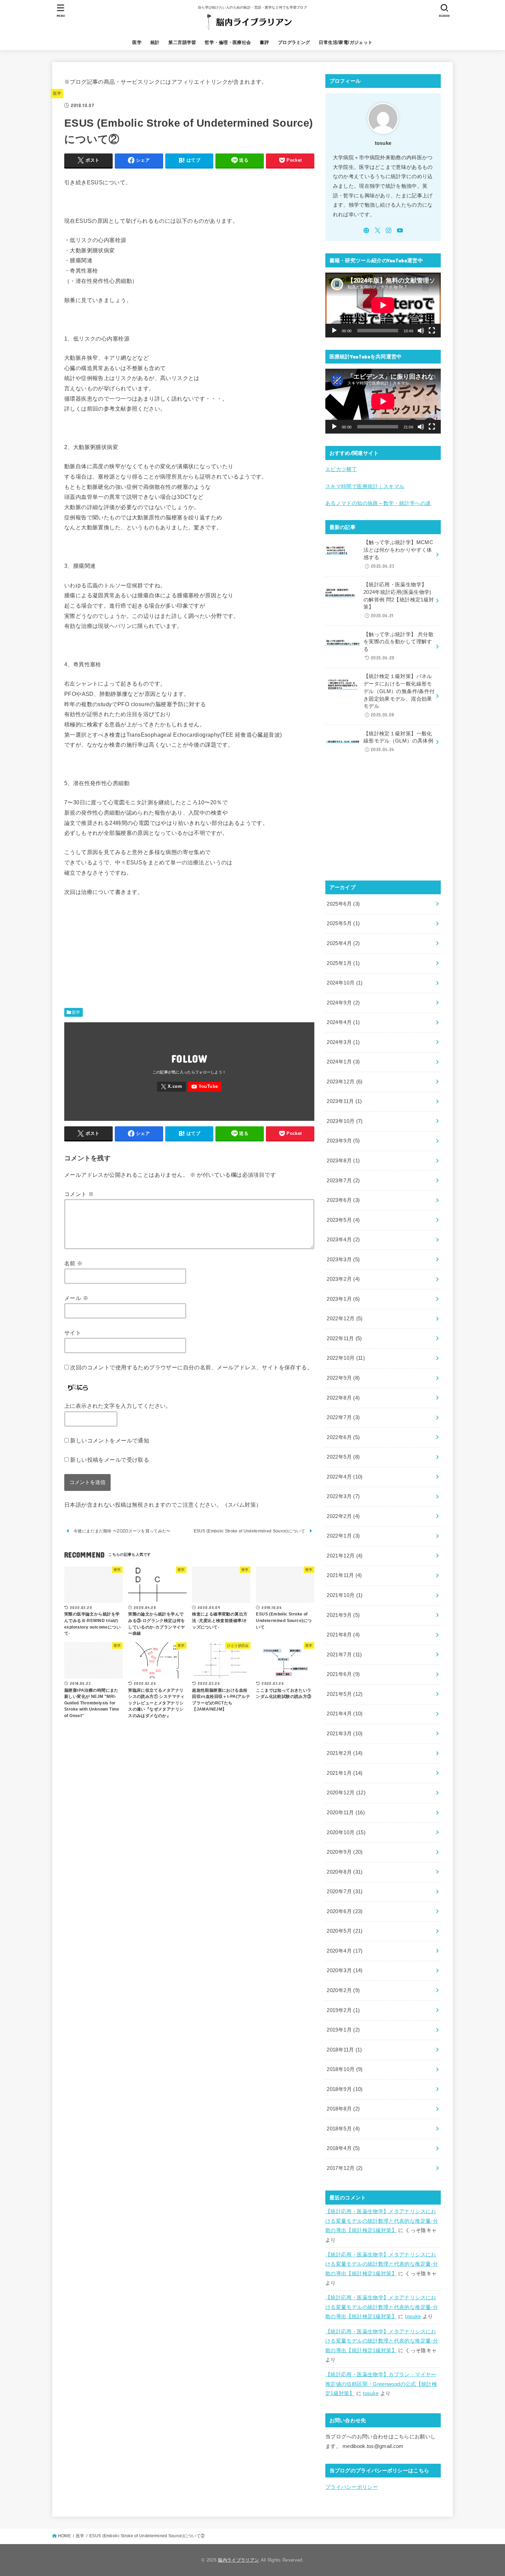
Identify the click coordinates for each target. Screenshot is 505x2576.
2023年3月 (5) (343, 1260)
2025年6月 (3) (343, 904)
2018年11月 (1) (344, 2050)
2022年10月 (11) (346, 1358)
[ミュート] (421, 331)
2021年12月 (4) (345, 1556)
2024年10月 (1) (345, 983)
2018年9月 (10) (345, 2089)
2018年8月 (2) (343, 2109)
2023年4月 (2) (343, 1240)
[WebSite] (366, 230)
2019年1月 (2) (343, 2030)
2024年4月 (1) (343, 1022)
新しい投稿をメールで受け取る (110, 1460)
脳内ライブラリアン (238, 2560)
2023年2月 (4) (343, 1279)
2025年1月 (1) (343, 963)
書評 (264, 42)
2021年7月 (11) (344, 1655)
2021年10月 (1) (345, 1595)
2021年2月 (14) (345, 1753)
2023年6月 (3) (343, 1200)
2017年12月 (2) (345, 2168)
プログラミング (294, 42)
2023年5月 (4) (343, 1220)
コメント (79, 1194)
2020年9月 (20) (345, 1852)
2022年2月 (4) (343, 1516)
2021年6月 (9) (343, 1674)
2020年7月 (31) (345, 1891)
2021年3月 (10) (345, 1734)
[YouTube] (205, 1087)
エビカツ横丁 (341, 469)
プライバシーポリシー (352, 2487)
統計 (155, 42)
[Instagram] (389, 230)
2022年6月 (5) (343, 1437)
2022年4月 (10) (345, 1477)
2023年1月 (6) (343, 1299)
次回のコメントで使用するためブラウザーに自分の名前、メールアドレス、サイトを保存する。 (191, 1367)
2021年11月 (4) (344, 1575)
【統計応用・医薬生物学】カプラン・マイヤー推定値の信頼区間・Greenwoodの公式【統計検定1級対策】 (381, 2384)
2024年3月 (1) (343, 1042)
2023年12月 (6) (345, 1082)
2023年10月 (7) (345, 1121)
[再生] (334, 331)
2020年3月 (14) (345, 1970)
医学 (137, 42)
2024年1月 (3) (343, 1062)
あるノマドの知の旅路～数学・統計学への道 (378, 503)
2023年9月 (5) (343, 1141)
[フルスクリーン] (432, 331)
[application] (383, 305)
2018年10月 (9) (345, 2069)
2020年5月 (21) (345, 1931)
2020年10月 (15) (346, 1832)
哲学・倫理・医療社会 (228, 42)
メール (76, 1298)
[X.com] (171, 1087)
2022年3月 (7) (343, 1496)
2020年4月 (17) (345, 1951)
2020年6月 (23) (345, 1911)
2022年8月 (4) (343, 1398)
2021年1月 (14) (345, 1773)
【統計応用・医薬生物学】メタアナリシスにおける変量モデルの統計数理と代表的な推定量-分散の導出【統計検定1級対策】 (382, 2221)
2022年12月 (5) (345, 1319)
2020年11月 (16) (346, 1813)
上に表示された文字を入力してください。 (118, 1406)
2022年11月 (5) (344, 1338)
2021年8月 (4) (343, 1635)
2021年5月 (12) (345, 1694)
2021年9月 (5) (343, 1615)
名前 (74, 1263)
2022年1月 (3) (343, 1536)
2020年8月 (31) (345, 1872)
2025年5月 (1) (343, 923)
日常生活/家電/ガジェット (346, 42)
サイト (73, 1333)
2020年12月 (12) (346, 1793)
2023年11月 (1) (344, 1101)
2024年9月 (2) (343, 1003)
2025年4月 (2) (343, 943)
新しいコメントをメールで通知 (110, 1440)
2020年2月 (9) (343, 1990)
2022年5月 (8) (343, 1457)
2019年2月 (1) (343, 2010)
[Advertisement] (189, 954)
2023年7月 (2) (343, 1181)
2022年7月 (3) (343, 1417)
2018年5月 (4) (343, 2129)
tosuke (413, 2316)
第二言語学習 (182, 42)
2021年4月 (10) (345, 1714)
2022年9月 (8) (343, 1378)
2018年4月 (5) (343, 2148)
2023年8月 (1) (343, 1161)
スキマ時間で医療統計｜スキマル (365, 486)
